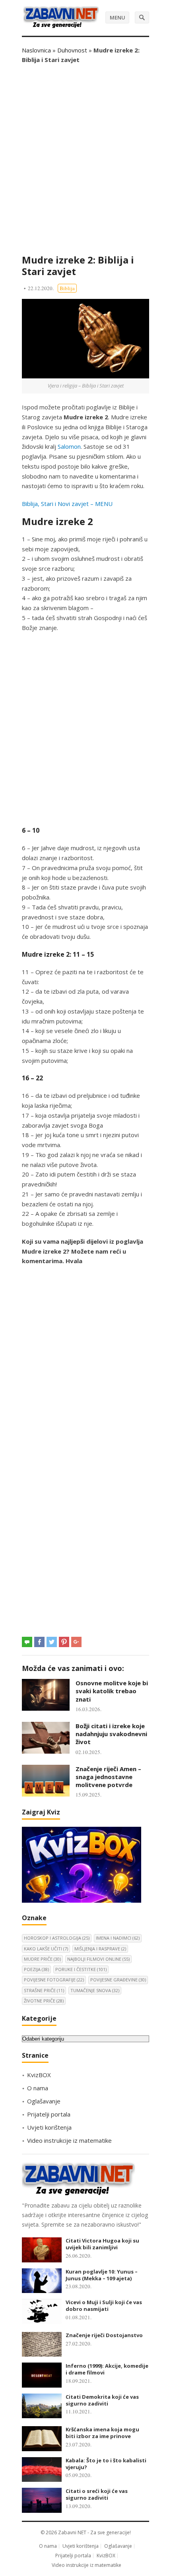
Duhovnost (72, 50)
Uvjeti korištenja (49, 2127)
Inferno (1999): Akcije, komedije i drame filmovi (107, 2369)
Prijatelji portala (49, 2114)
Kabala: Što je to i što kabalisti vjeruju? (106, 2464)
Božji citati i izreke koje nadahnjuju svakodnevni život (111, 1734)
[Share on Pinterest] (64, 1642)
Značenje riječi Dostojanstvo (104, 2335)
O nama (38, 2088)
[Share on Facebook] (39, 1642)
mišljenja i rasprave (100, 1949)
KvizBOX (39, 2075)
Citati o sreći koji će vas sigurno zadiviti (97, 2494)
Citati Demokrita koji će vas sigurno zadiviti (102, 2400)
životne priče (44, 2001)
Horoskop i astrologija (57, 1938)
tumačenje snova (95, 1990)
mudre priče (42, 1959)
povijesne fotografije (54, 1980)
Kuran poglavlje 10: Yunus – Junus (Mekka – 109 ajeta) (102, 2275)
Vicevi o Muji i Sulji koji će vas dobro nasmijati (104, 2306)
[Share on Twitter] (52, 1642)
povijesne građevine (118, 1980)
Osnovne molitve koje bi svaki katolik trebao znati (112, 1691)
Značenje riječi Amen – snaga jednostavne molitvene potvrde (108, 1777)
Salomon (69, 446)
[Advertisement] (85, 159)
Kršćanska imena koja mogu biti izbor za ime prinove (102, 2433)
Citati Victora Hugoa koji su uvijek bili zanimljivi (102, 2244)
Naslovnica (36, 50)
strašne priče (44, 1990)
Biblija (67, 288)
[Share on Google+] (76, 1642)
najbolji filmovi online (98, 1959)
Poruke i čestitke (81, 1969)
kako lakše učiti (46, 1949)
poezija (36, 1969)
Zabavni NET (72, 2532)
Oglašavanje (44, 2101)
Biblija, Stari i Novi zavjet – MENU (67, 504)
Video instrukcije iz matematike (69, 2140)
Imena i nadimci (118, 1938)
